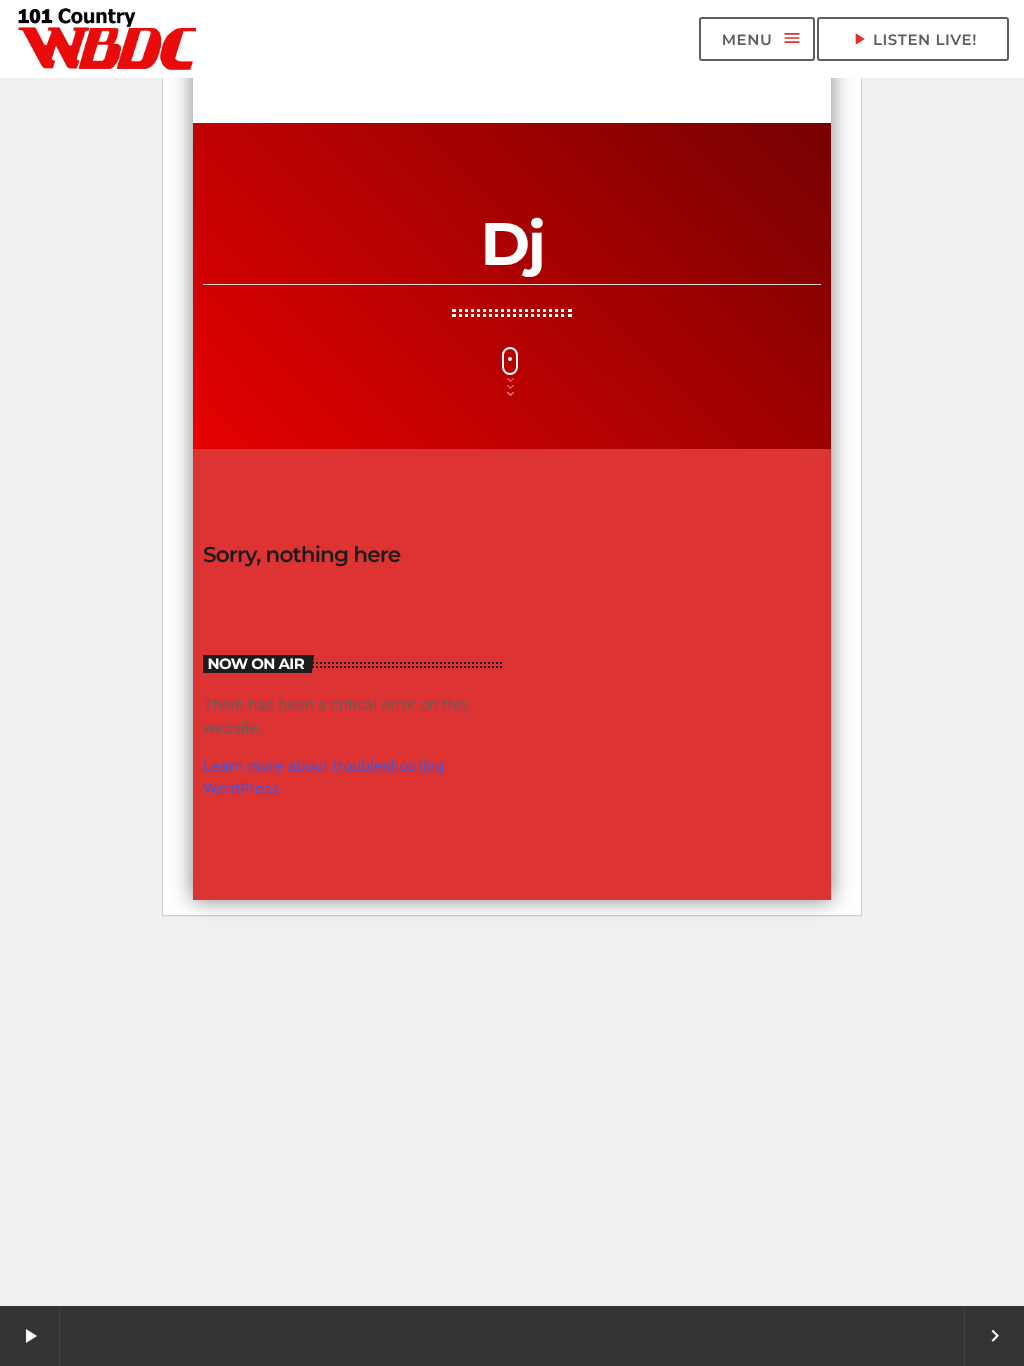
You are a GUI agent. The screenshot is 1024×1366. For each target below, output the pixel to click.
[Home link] (108, 39)
